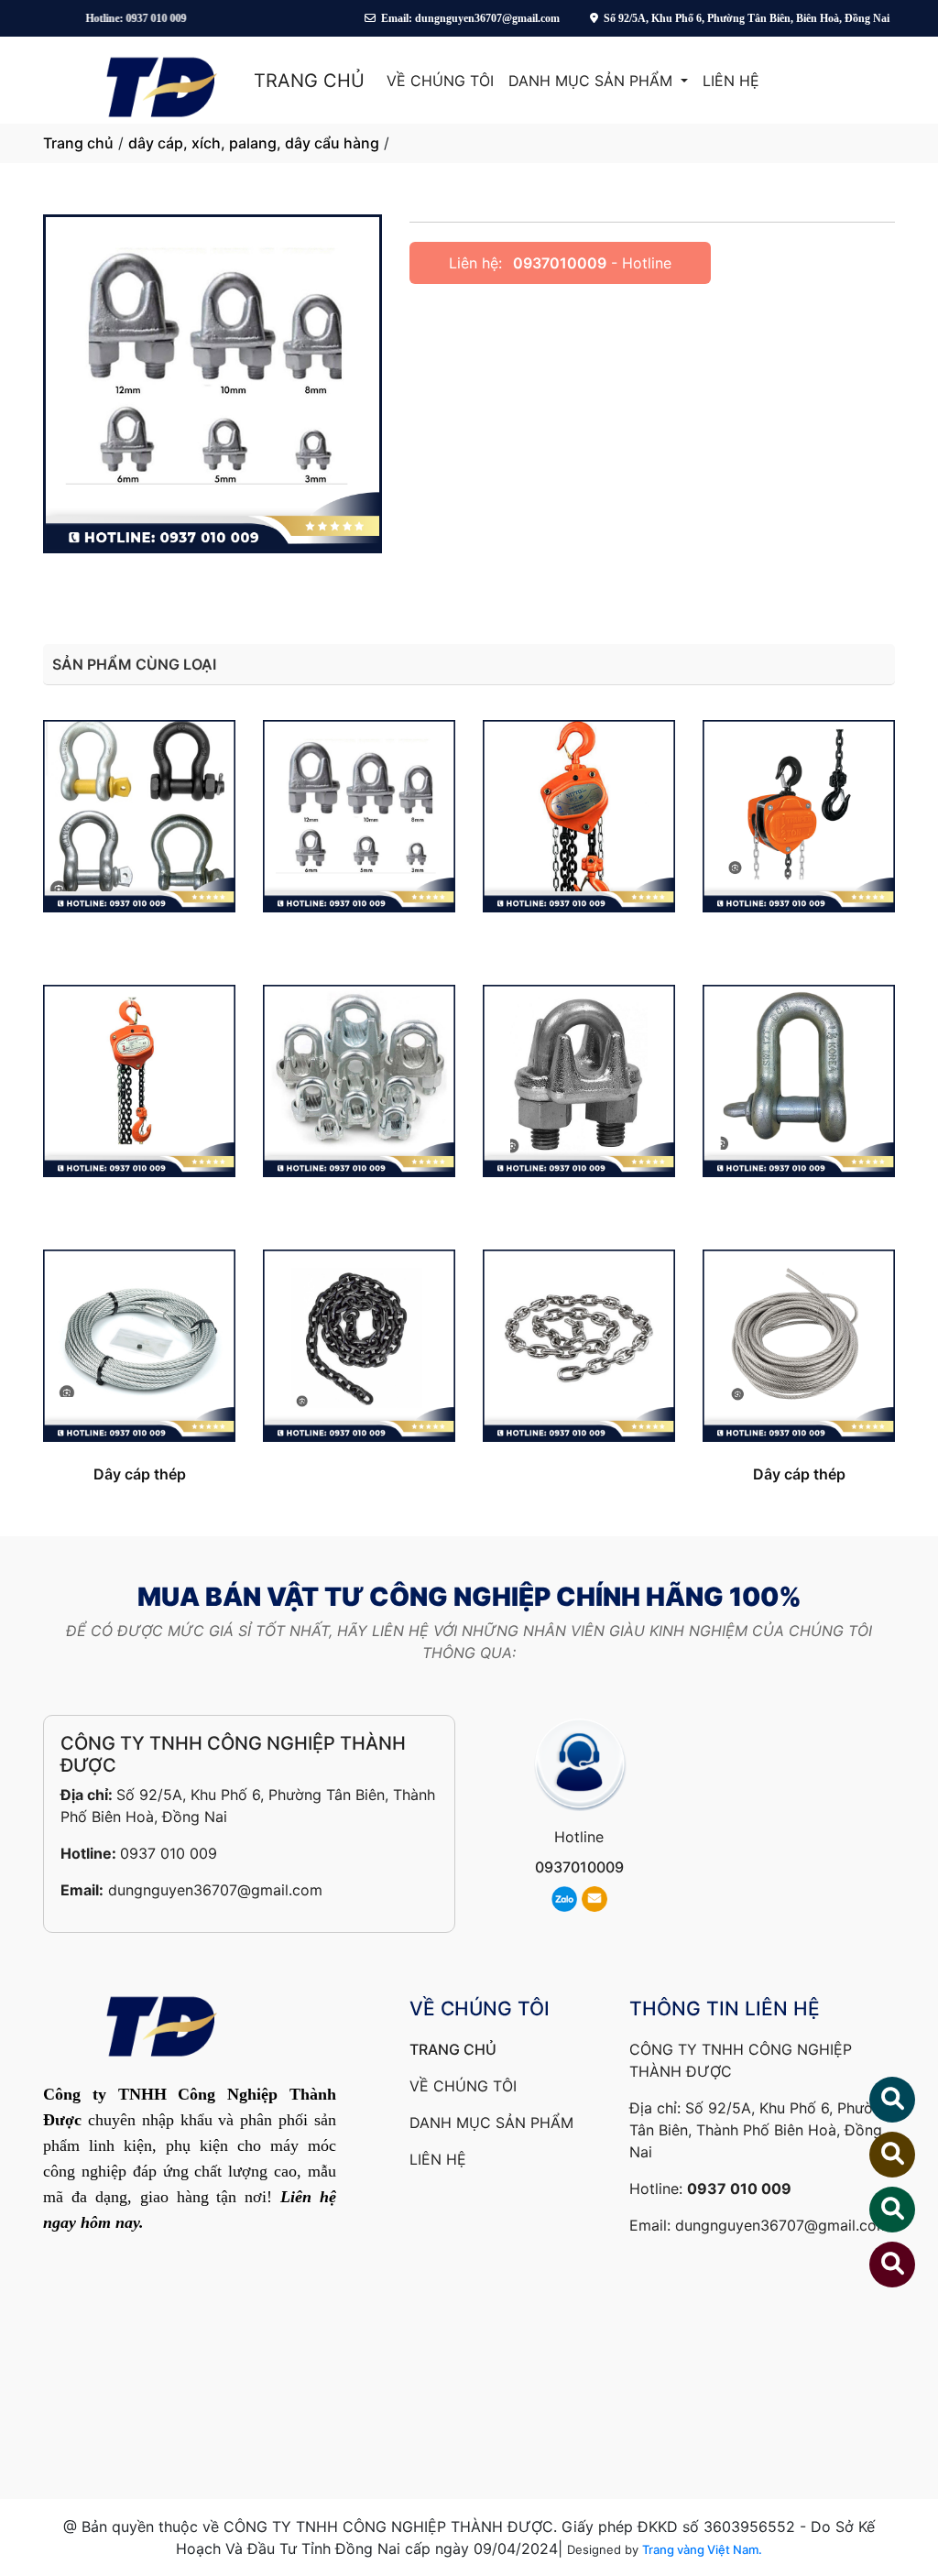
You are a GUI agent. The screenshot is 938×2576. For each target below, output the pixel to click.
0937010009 (560, 263)
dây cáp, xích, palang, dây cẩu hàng (254, 143)
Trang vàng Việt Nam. (702, 2549)
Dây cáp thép (140, 1474)
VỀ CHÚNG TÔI (440, 81)
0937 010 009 (169, 1853)
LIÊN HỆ (731, 81)
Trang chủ (78, 143)
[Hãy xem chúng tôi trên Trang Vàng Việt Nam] (881, 2265)
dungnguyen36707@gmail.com (215, 1890)
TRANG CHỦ (309, 81)
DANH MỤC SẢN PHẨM (593, 81)
